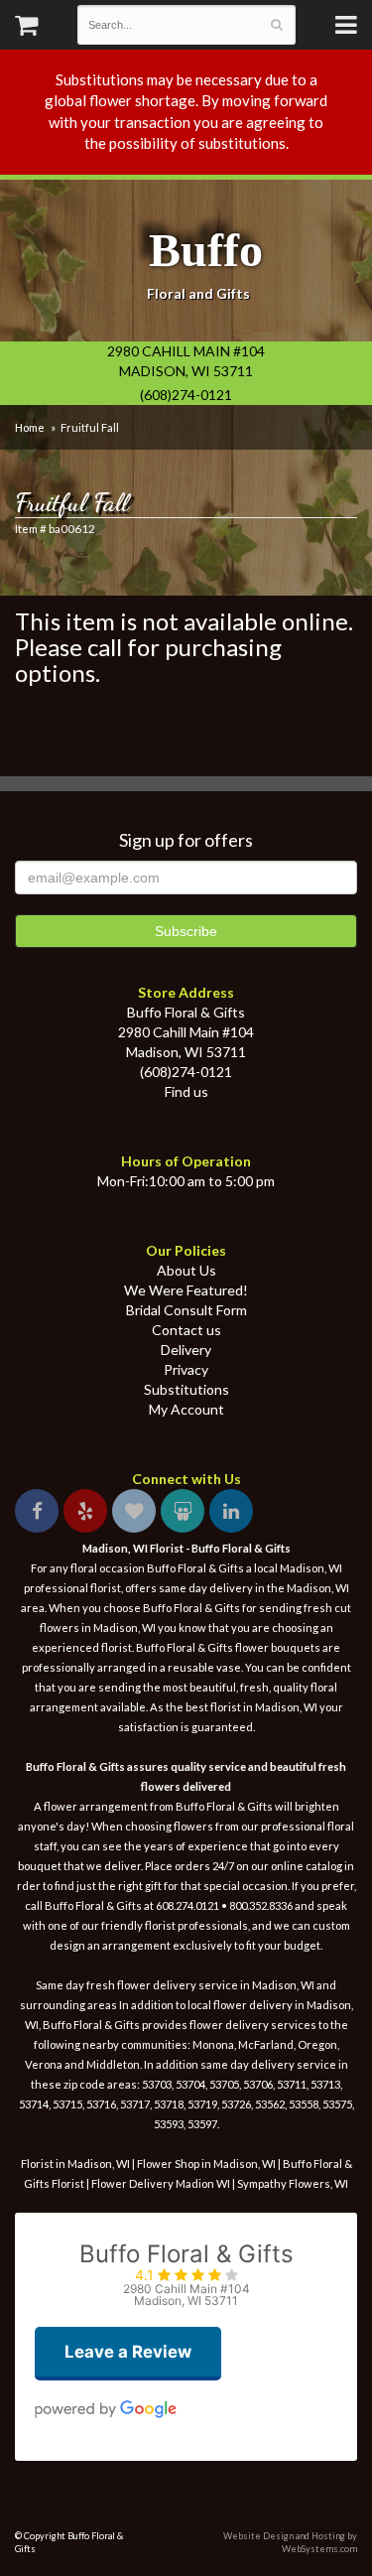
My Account (186, 1409)
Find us (186, 1091)
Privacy (186, 1369)
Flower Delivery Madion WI (162, 2183)
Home (30, 427)
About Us (186, 1270)
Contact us (186, 1330)
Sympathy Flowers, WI (293, 2183)
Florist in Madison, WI (75, 2164)
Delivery (186, 1350)
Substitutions (186, 1389)
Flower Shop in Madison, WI (206, 2164)
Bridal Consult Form (186, 1310)
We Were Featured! (186, 1290)
